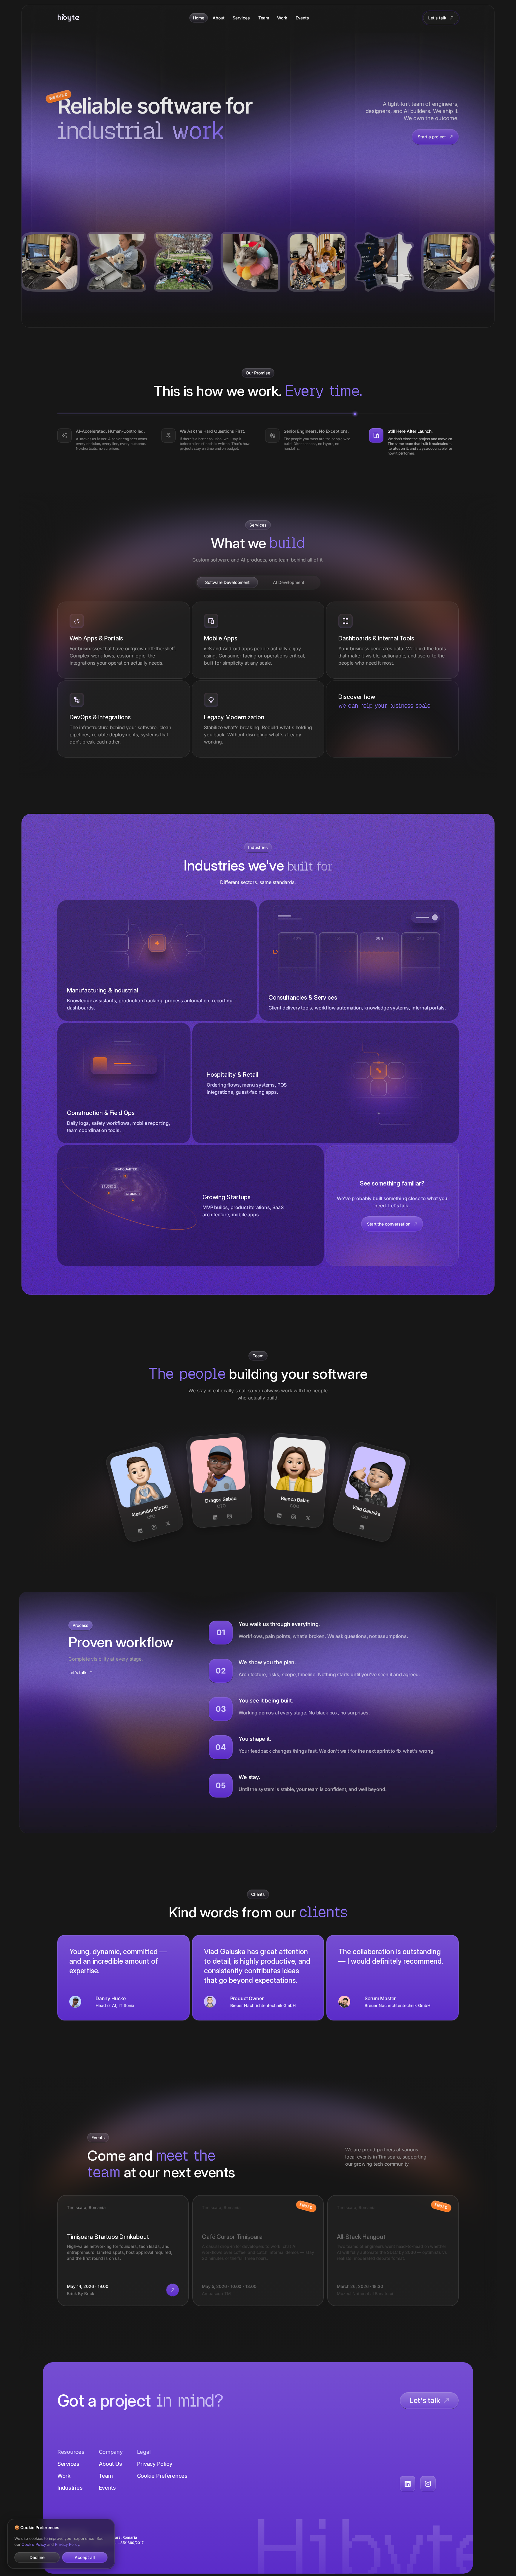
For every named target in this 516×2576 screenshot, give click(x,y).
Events (302, 18)
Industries (70, 2488)
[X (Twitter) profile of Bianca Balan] (308, 1518)
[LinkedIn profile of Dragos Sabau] (215, 1518)
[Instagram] (428, 2484)
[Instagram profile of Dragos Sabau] (230, 1516)
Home (199, 18)
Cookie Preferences (162, 2476)
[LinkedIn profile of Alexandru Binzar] (140, 1531)
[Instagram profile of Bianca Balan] (294, 1517)
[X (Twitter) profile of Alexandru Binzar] (168, 1523)
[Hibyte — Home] (68, 18)
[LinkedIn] (408, 2484)
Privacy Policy (155, 2464)
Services (241, 18)
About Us (110, 2464)
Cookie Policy (34, 2544)
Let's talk (77, 1672)
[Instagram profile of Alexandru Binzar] (154, 1527)
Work (282, 18)
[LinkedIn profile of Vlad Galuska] (362, 1527)
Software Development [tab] (227, 582)
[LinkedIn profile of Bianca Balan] (279, 1516)
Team (264, 18)
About (219, 18)
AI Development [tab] (289, 582)
